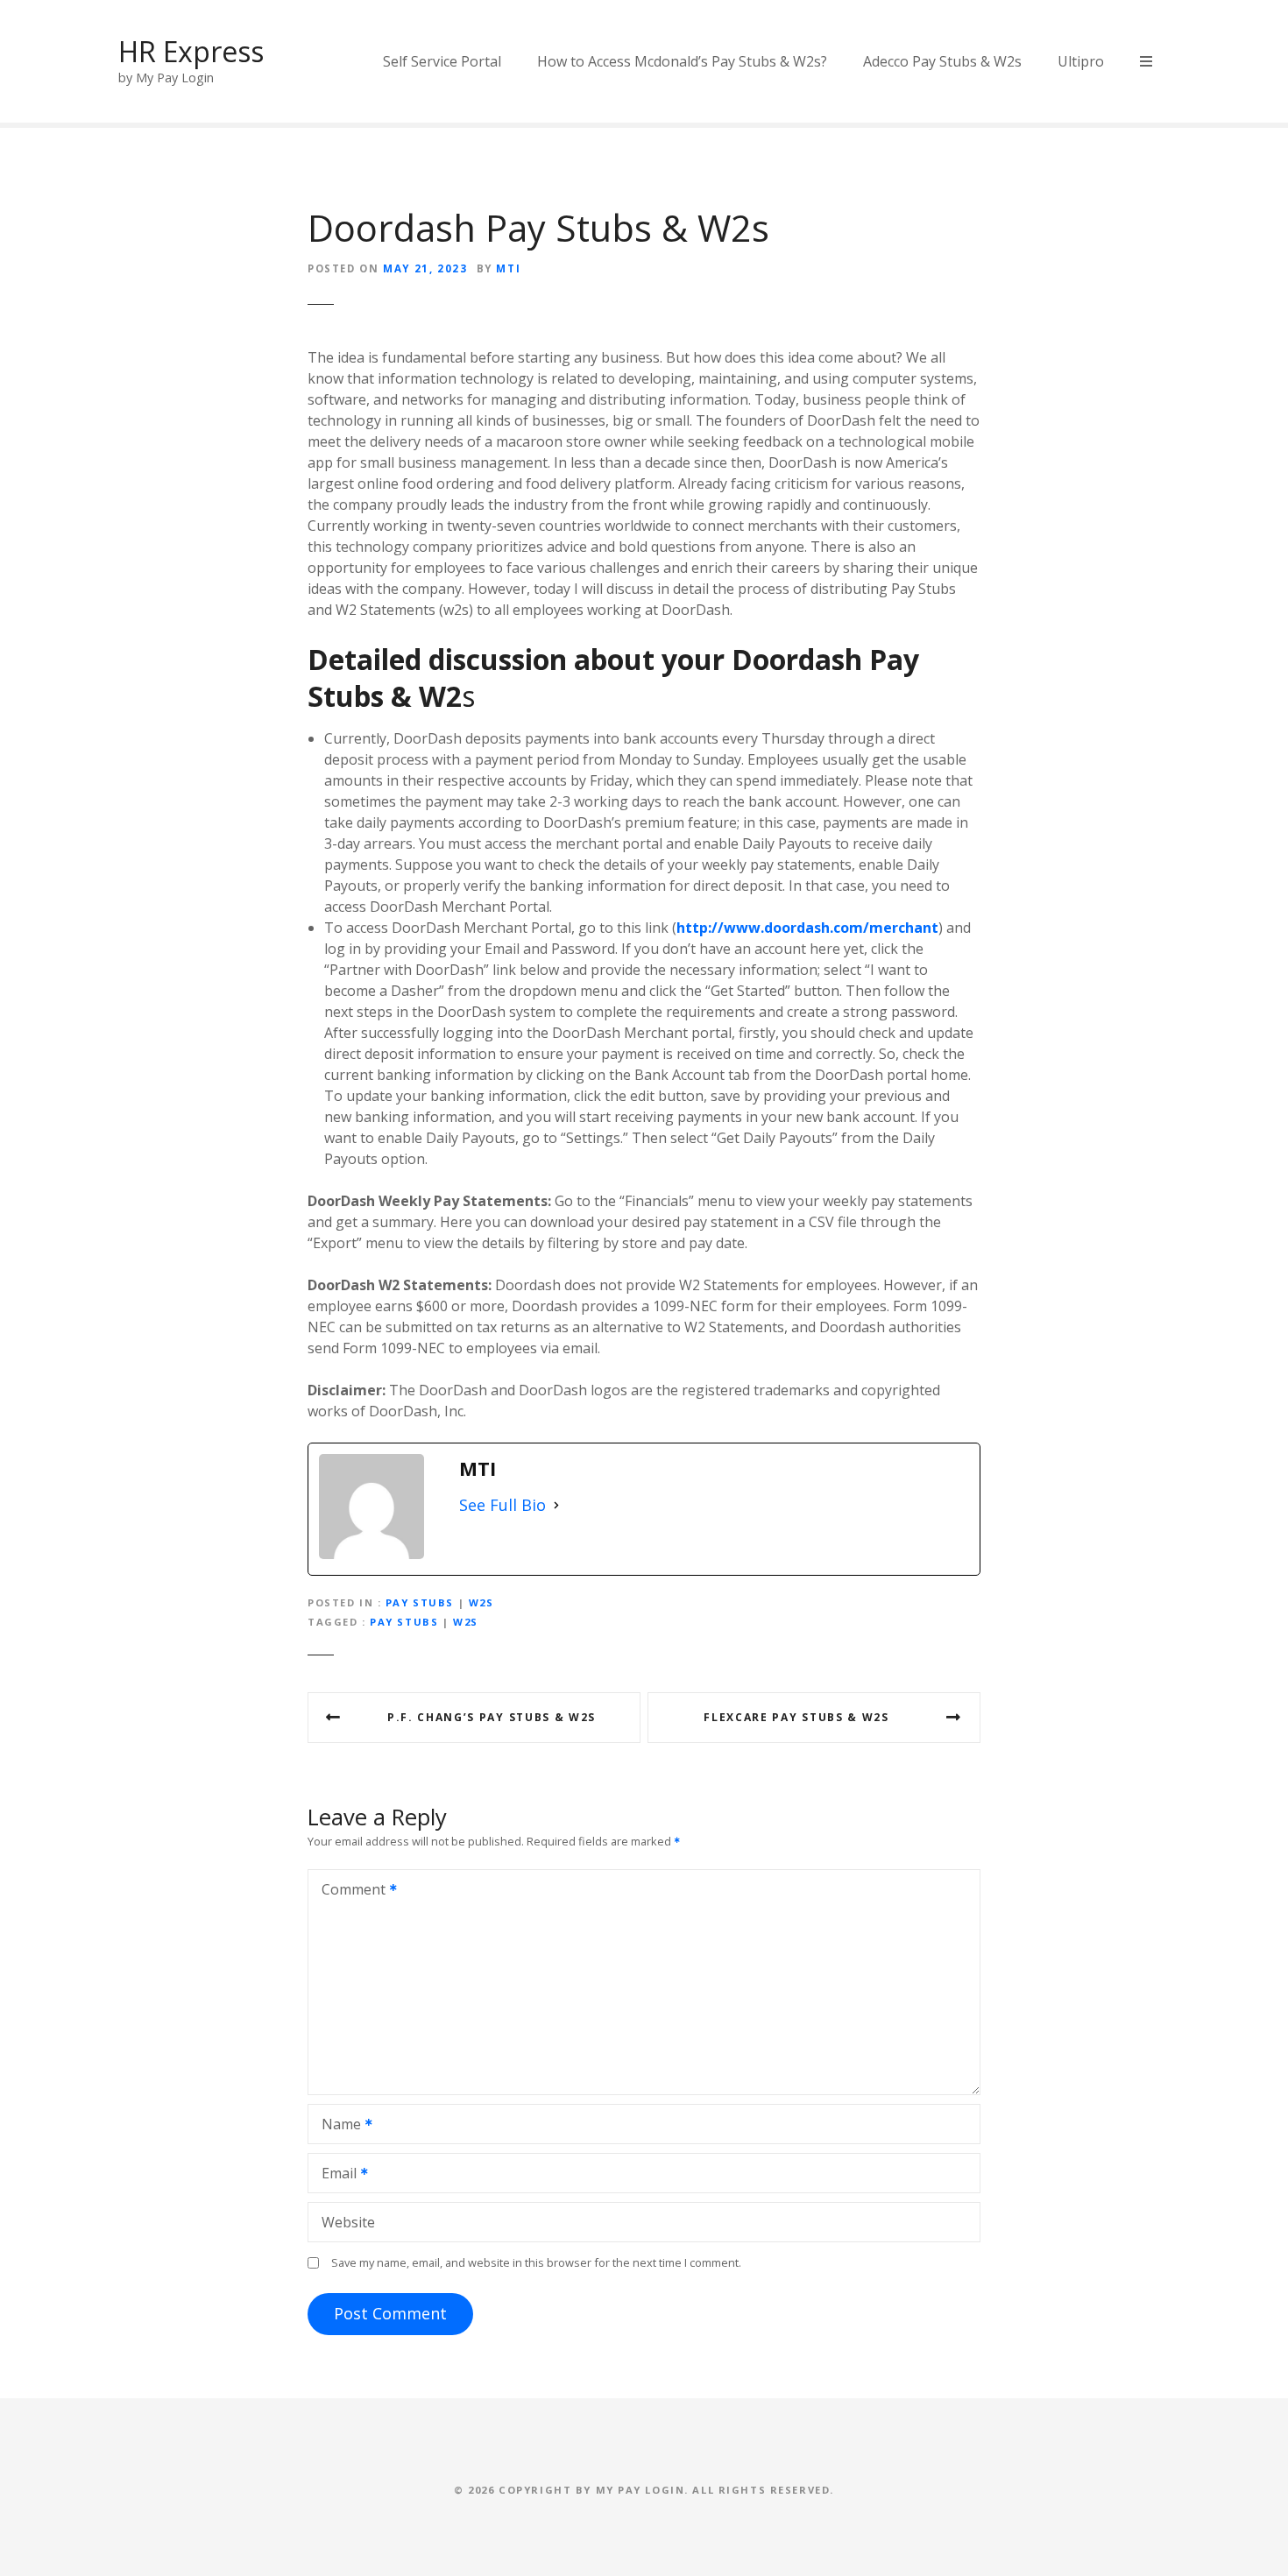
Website (348, 2222)
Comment (349, 1891)
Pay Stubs (420, 1602)
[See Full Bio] (556, 1505)
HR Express (191, 51)
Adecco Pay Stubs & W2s (942, 61)
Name (336, 2126)
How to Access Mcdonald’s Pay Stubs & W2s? (682, 61)
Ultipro (1081, 61)
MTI (508, 268)
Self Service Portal (442, 61)
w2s (466, 1622)
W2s (481, 1602)
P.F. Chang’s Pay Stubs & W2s (492, 1717)
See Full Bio (502, 1505)
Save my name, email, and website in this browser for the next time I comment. (536, 2262)
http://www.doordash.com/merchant (807, 928)
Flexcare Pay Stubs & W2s (796, 1717)
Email (334, 2175)
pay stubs (404, 1622)
